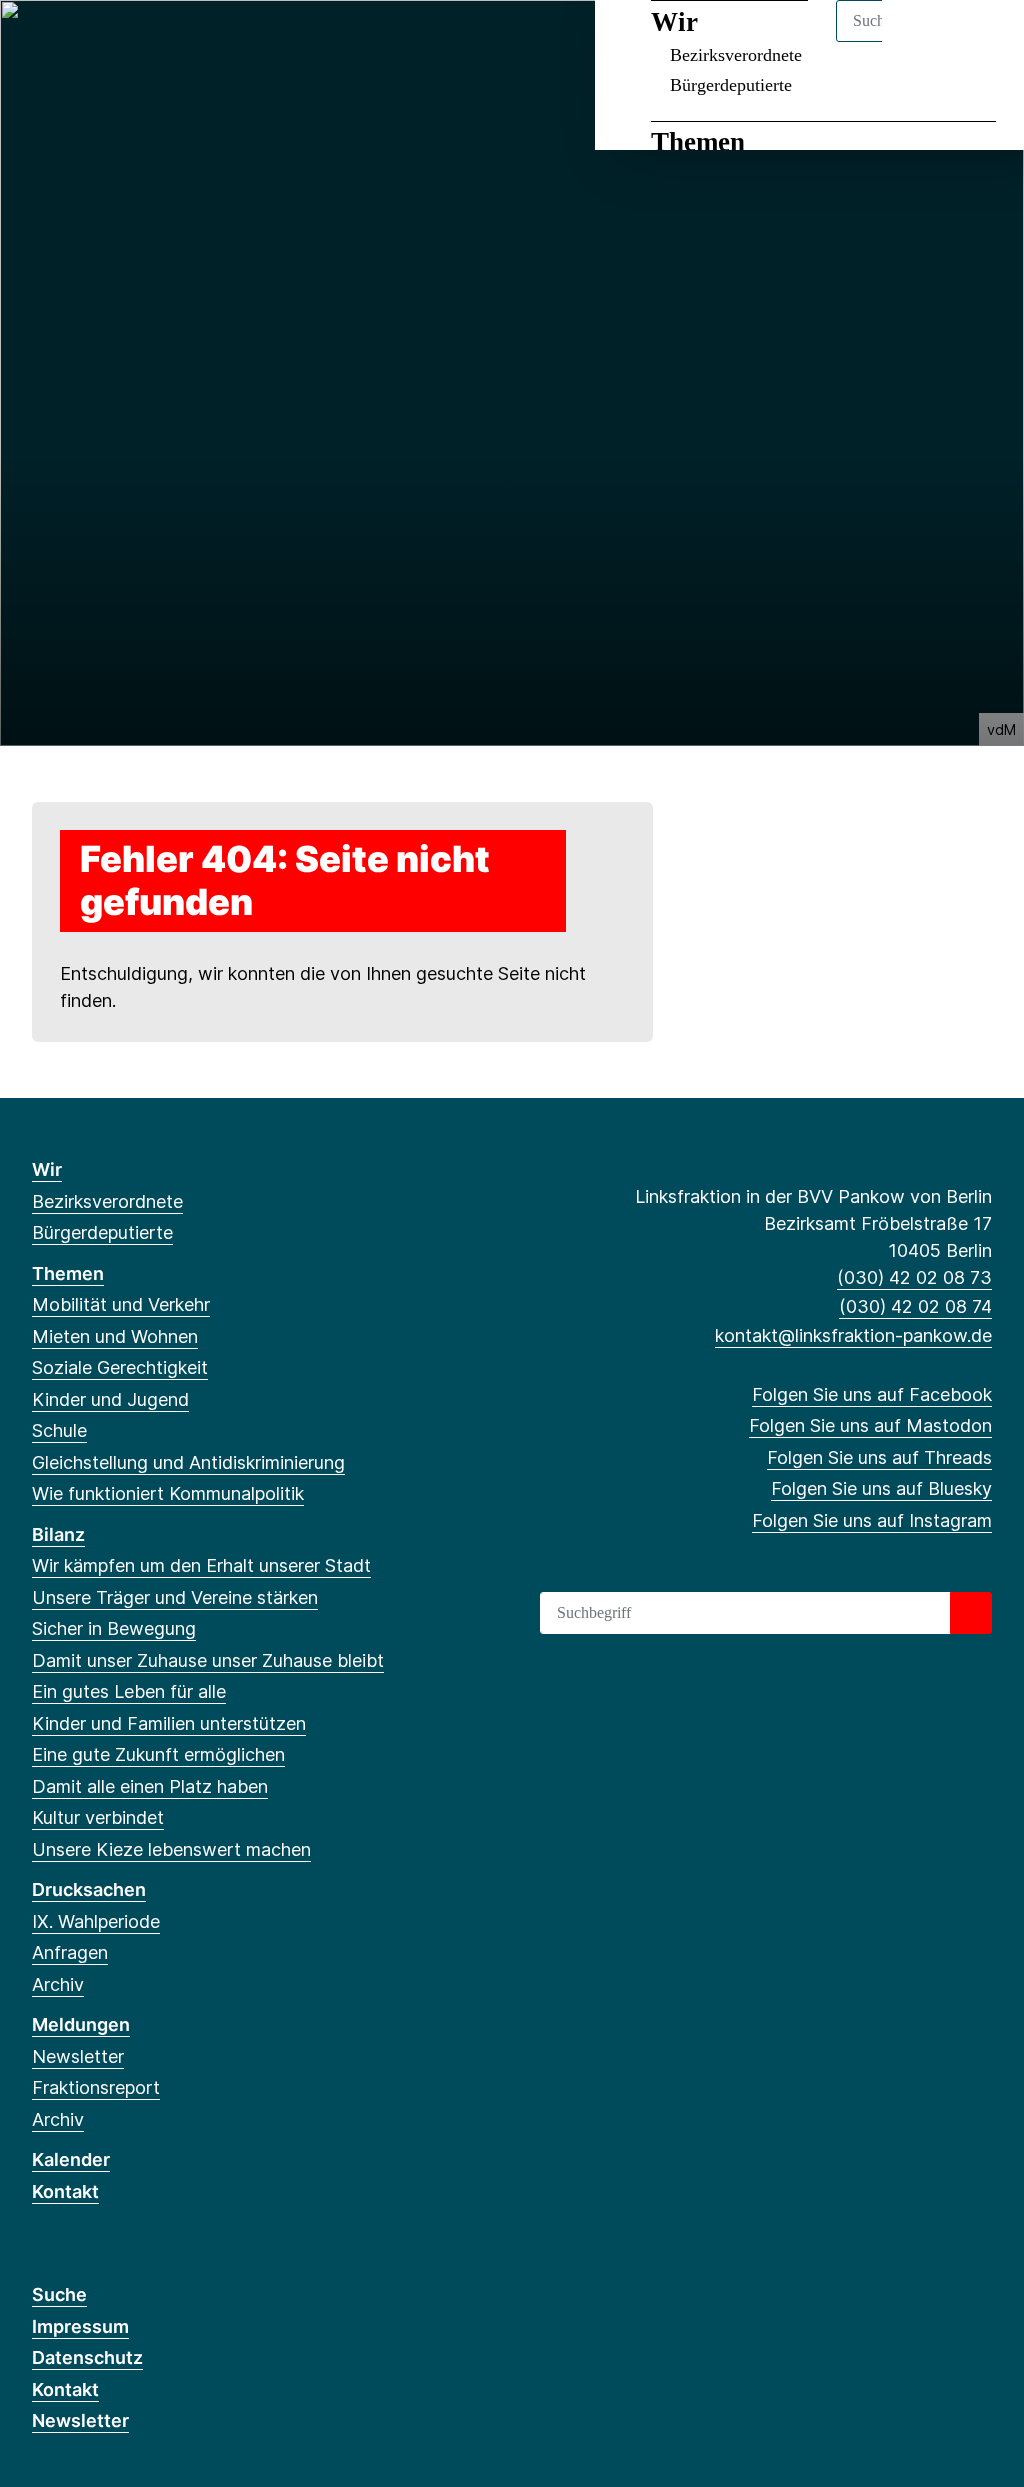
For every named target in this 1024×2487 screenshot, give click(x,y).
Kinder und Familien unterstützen (169, 1723)
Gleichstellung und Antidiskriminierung (188, 1462)
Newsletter (78, 2056)
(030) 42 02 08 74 (915, 1306)
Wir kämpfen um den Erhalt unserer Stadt (201, 1565)
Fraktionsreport (96, 2087)
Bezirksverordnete (107, 1201)
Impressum (80, 2326)
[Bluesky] (141, 42)
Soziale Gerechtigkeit (120, 1367)
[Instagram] (174, 42)
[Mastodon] (75, 42)
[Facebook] (42, 42)
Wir (47, 1169)
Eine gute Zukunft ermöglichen (158, 1754)
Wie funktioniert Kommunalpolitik (168, 1493)
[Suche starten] (971, 1613)
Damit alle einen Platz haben (150, 1786)
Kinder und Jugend (110, 1399)
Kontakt (65, 2191)
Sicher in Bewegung (114, 1628)
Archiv (58, 1984)
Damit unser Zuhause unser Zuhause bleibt (208, 1660)
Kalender (71, 2159)
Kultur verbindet (98, 1817)
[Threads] (108, 42)
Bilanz (58, 1534)
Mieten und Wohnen (115, 1336)
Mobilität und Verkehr (121, 1304)
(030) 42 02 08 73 (914, 1277)
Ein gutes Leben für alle (129, 1691)
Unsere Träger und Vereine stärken (175, 1597)
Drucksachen (89, 1889)
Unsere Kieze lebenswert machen (171, 1849)
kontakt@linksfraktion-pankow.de (853, 1335)
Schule (59, 1430)
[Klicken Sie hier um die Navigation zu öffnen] (982, 41)
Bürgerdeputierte (731, 85)
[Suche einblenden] (923, 41)
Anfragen (70, 1952)
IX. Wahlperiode (96, 1921)
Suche (59, 2294)
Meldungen (81, 2024)
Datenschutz (87, 2357)
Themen (698, 142)
